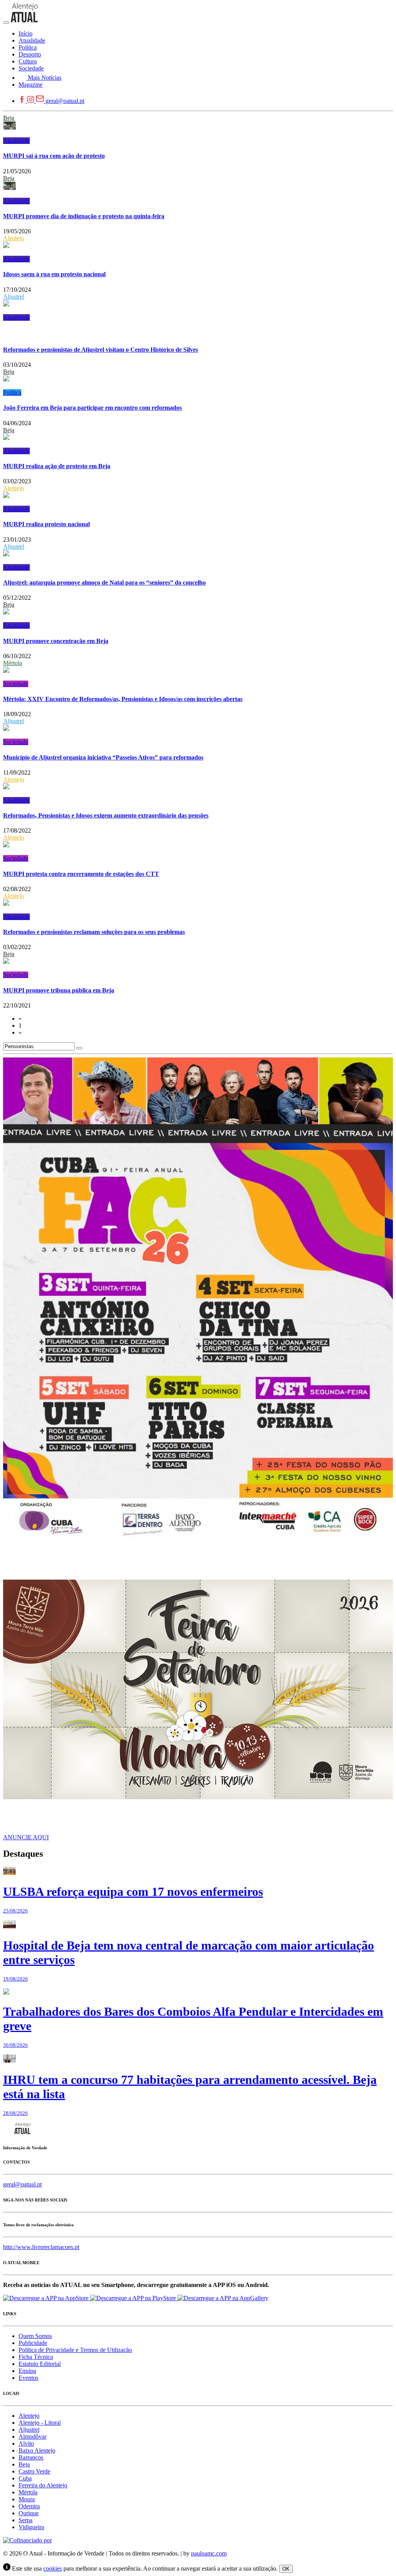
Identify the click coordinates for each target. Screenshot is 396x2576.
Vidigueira (31, 2527)
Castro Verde (34, 2471)
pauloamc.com (209, 2553)
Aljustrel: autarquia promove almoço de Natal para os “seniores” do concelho (104, 582)
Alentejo (14, 238)
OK (286, 2569)
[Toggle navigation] (6, 22)
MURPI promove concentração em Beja (56, 641)
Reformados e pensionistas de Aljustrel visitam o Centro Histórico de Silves (101, 350)
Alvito (26, 2443)
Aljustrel (14, 297)
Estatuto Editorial (40, 2364)
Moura (27, 2499)
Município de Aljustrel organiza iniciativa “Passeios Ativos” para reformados (103, 757)
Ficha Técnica (36, 2357)
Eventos (28, 2378)
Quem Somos (35, 2336)
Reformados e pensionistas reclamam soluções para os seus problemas (94, 932)
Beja (9, 118)
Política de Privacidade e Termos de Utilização (75, 2350)
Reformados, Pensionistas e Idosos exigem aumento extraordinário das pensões (106, 815)
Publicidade (33, 2343)
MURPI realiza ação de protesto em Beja (57, 466)
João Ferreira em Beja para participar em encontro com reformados (92, 408)
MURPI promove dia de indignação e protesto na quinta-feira (84, 216)
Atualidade (16, 141)
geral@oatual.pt (65, 101)
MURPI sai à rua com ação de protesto (54, 156)
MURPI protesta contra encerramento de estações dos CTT (81, 874)
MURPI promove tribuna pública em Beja (59, 990)
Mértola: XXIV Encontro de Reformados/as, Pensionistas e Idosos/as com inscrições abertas (123, 699)
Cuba (25, 2478)
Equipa (27, 2371)
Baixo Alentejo (37, 2450)
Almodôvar (32, 2437)
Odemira (29, 2506)
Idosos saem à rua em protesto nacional (54, 274)
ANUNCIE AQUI (26, 1837)
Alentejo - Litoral (40, 2423)
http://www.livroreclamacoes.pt (41, 2247)
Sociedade (16, 684)
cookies (53, 2568)
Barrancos (31, 2457)
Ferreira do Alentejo (43, 2485)
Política (12, 393)
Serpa (26, 2520)
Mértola (13, 663)
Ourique (29, 2513)
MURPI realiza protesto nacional (46, 524)
